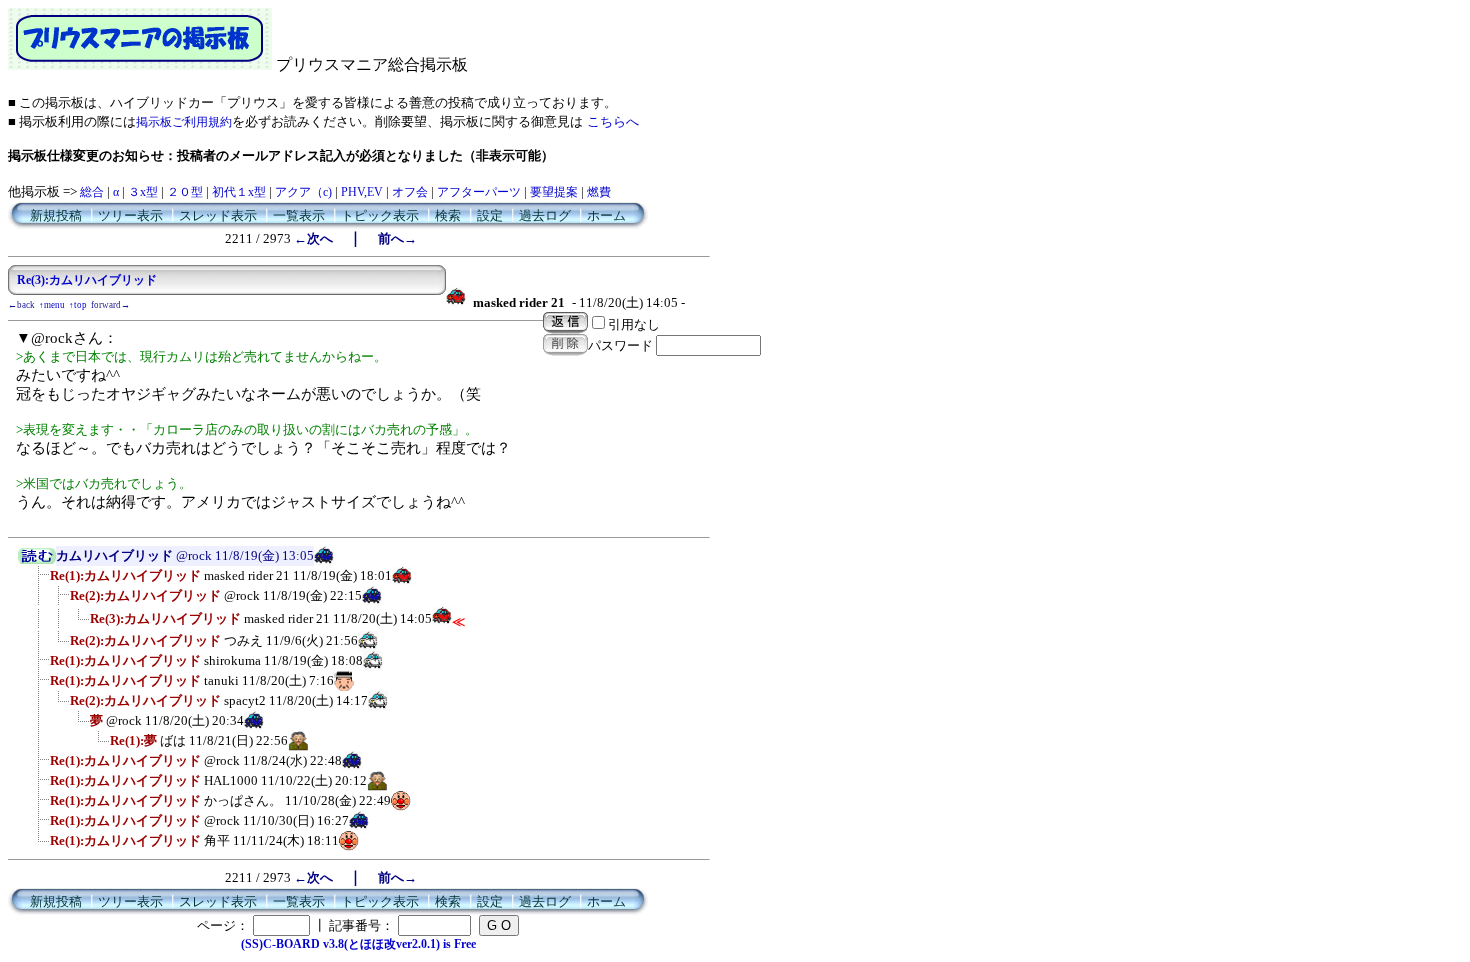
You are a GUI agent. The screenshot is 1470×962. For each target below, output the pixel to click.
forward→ (110, 305)
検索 (448, 215)
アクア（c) (303, 192)
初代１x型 (239, 192)
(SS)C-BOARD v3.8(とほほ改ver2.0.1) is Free (358, 944)
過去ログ (545, 215)
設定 (490, 215)
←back (21, 305)
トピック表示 (380, 215)
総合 (92, 192)
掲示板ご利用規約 (184, 122)
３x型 (143, 192)
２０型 (185, 192)
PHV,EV (362, 192)
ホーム (606, 215)
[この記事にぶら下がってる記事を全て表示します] (40, 582)
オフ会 (410, 192)
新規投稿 (56, 215)
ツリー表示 (130, 215)
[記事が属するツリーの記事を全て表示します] (37, 560)
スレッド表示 (218, 215)
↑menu (52, 305)
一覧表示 (299, 215)
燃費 (599, 192)
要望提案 (554, 192)
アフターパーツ (479, 192)
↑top (78, 305)
